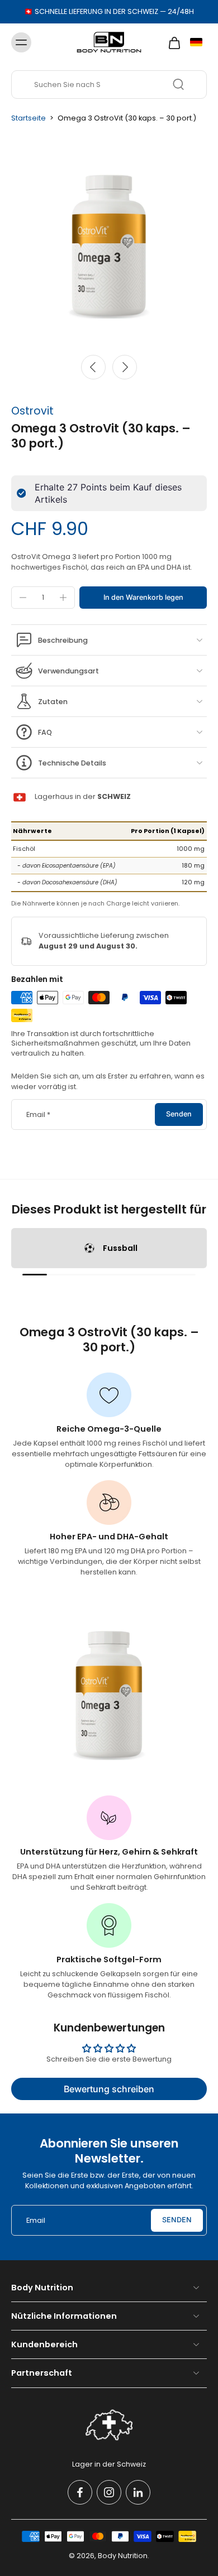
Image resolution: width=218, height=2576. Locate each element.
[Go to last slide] (93, 367)
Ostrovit (32, 411)
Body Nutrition (123, 2556)
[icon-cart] (171, 42)
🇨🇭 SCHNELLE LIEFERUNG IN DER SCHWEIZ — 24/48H (109, 11)
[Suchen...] (178, 84)
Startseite (29, 118)
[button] (143, 598)
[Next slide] (125, 367)
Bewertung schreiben (109, 2089)
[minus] (23, 598)
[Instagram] (109, 2492)
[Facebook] (80, 2492)
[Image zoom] (109, 239)
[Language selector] (196, 42)
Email (38, 1114)
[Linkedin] (138, 2492)
